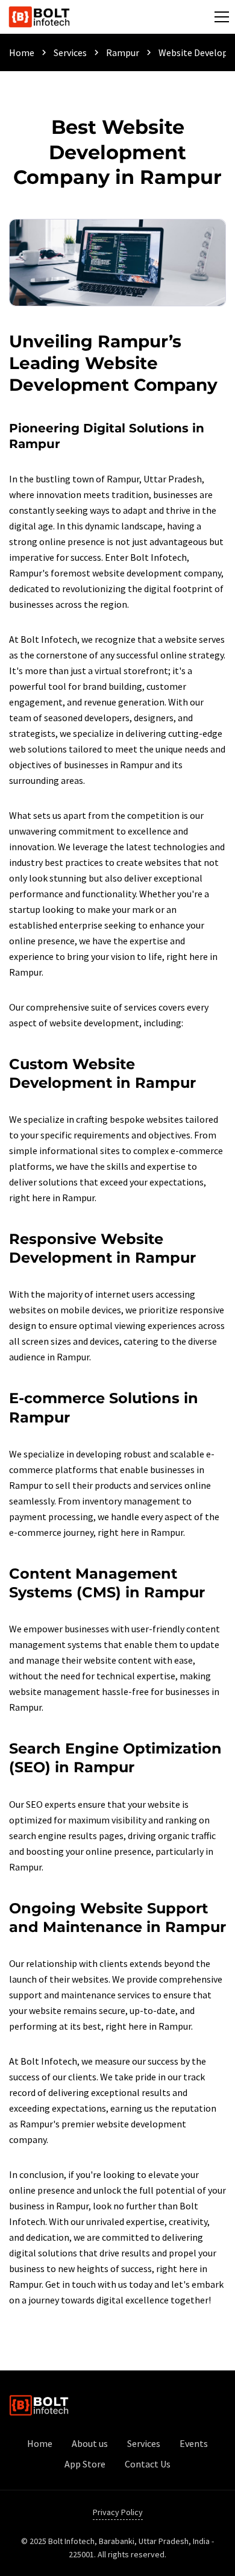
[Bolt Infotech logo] (39, 17)
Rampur (123, 52)
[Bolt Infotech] (39, 2405)
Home (22, 52)
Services (70, 52)
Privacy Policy (118, 2512)
